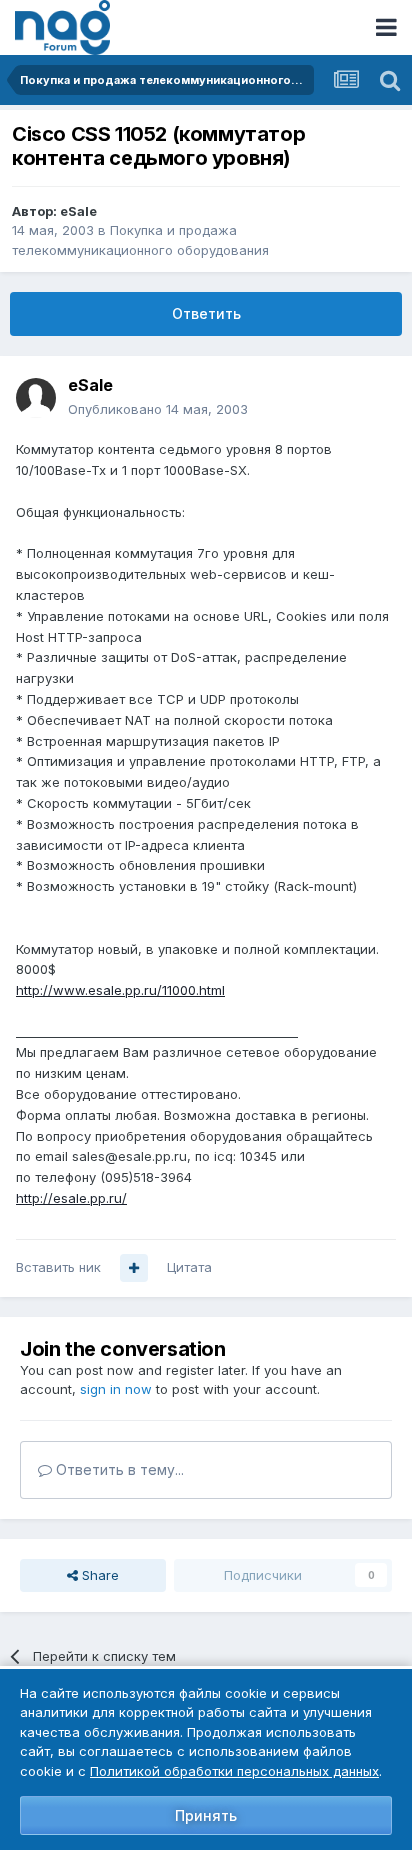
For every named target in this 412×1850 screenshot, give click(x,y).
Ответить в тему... (118, 1469)
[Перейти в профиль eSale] (36, 398)
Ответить (206, 313)
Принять (206, 1815)
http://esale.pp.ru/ (71, 1198)
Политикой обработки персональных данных (234, 1771)
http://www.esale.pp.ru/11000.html (120, 990)
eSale (78, 211)
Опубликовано (158, 409)
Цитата (189, 1267)
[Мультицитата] (134, 1268)
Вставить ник (58, 1267)
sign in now (116, 1389)
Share (98, 1575)
